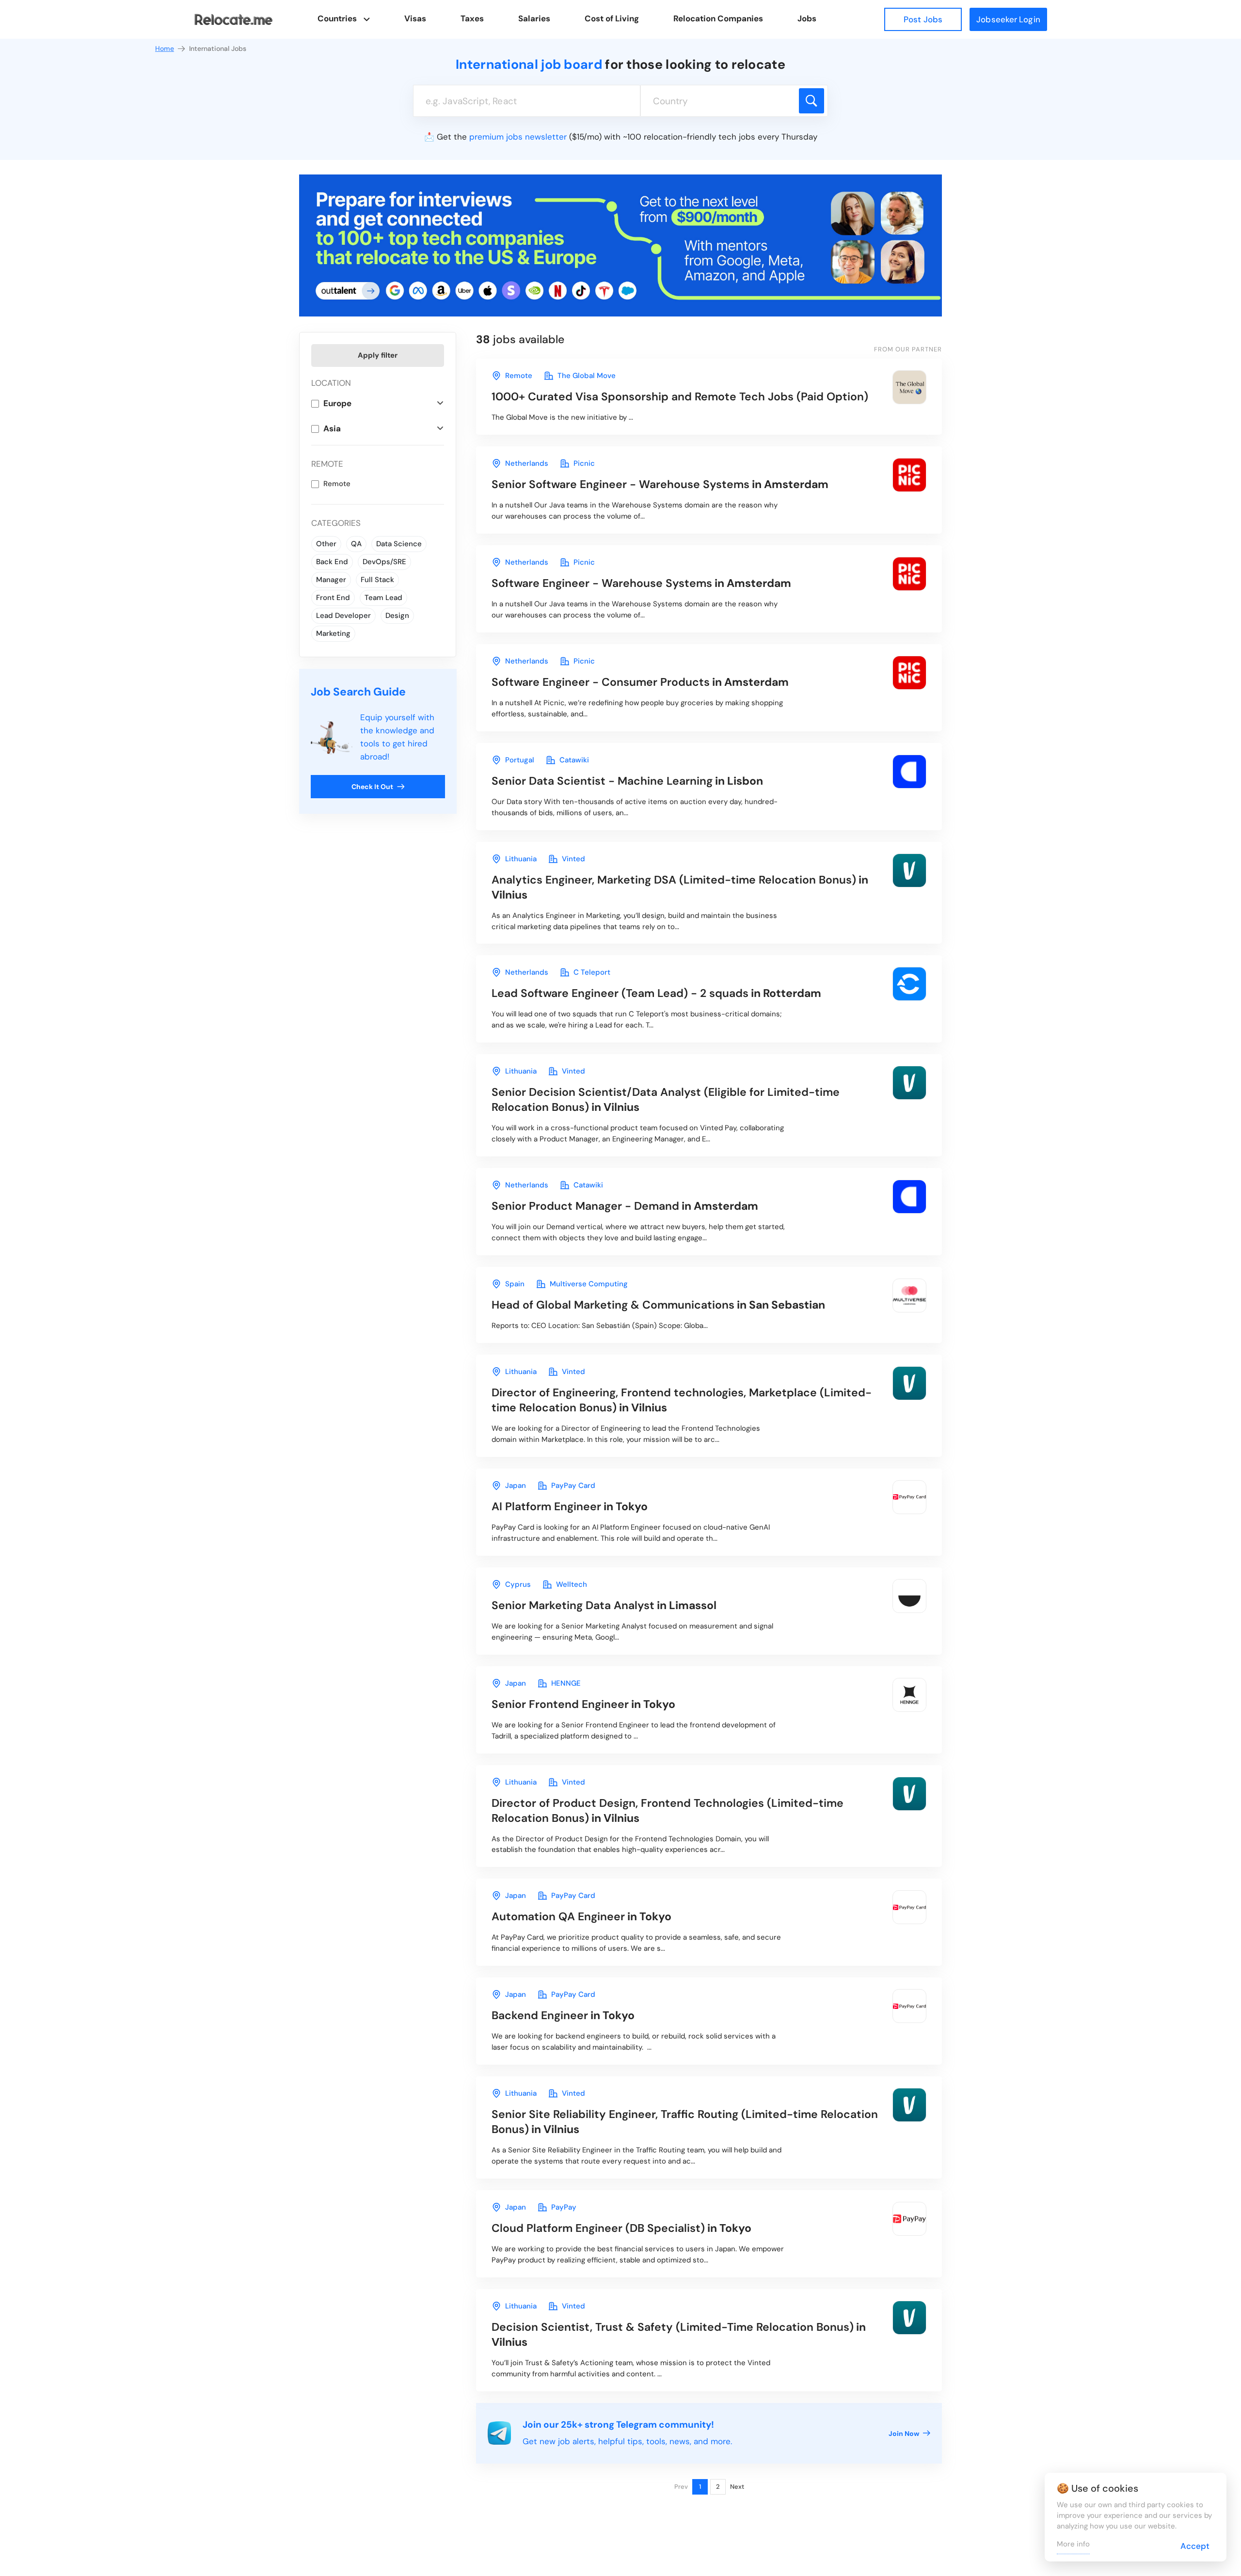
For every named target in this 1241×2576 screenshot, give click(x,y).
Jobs (807, 18)
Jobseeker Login (1008, 19)
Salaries (534, 18)
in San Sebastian (658, 1305)
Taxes (472, 18)
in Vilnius (680, 887)
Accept (1195, 2546)
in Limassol (604, 1605)
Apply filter (378, 355)
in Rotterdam (656, 993)
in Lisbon (627, 781)
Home (165, 48)
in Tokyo (570, 1506)
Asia (332, 428)
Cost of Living (612, 18)
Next (737, 2487)
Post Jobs (923, 19)
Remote (337, 484)
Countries (337, 18)
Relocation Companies (718, 18)
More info (1073, 2544)
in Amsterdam (660, 484)
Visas (415, 18)
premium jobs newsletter (518, 137)
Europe (337, 403)
